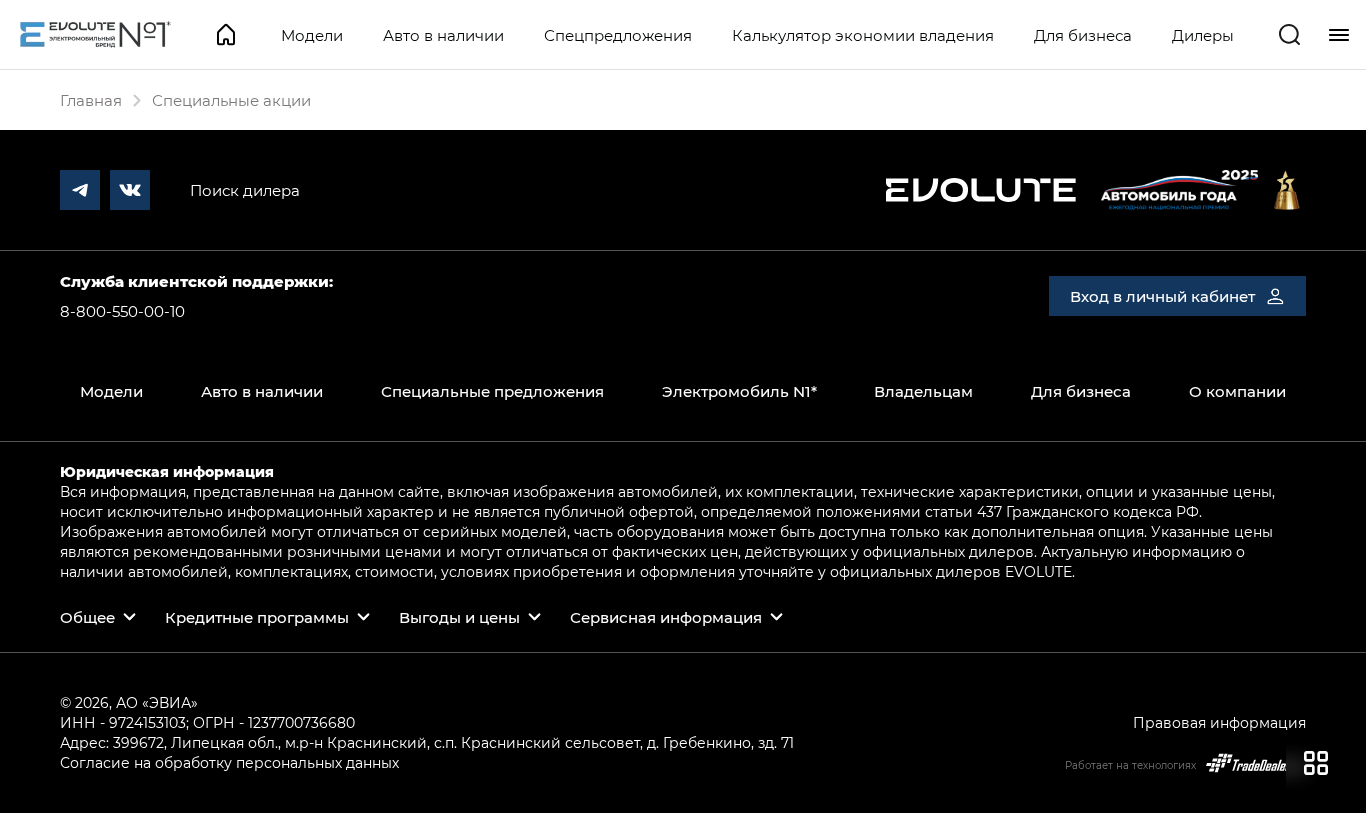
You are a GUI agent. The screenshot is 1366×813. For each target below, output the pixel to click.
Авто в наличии (443, 35)
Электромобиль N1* (739, 391)
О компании (1237, 391)
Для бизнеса (1083, 35)
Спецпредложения (618, 35)
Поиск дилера (245, 190)
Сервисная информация (666, 617)
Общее (87, 617)
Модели (312, 35)
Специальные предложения (492, 391)
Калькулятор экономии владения (863, 35)
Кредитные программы (257, 617)
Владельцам (923, 391)
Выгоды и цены (459, 617)
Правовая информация (1219, 722)
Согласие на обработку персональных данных (229, 762)
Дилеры (1203, 35)
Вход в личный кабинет (1162, 296)
